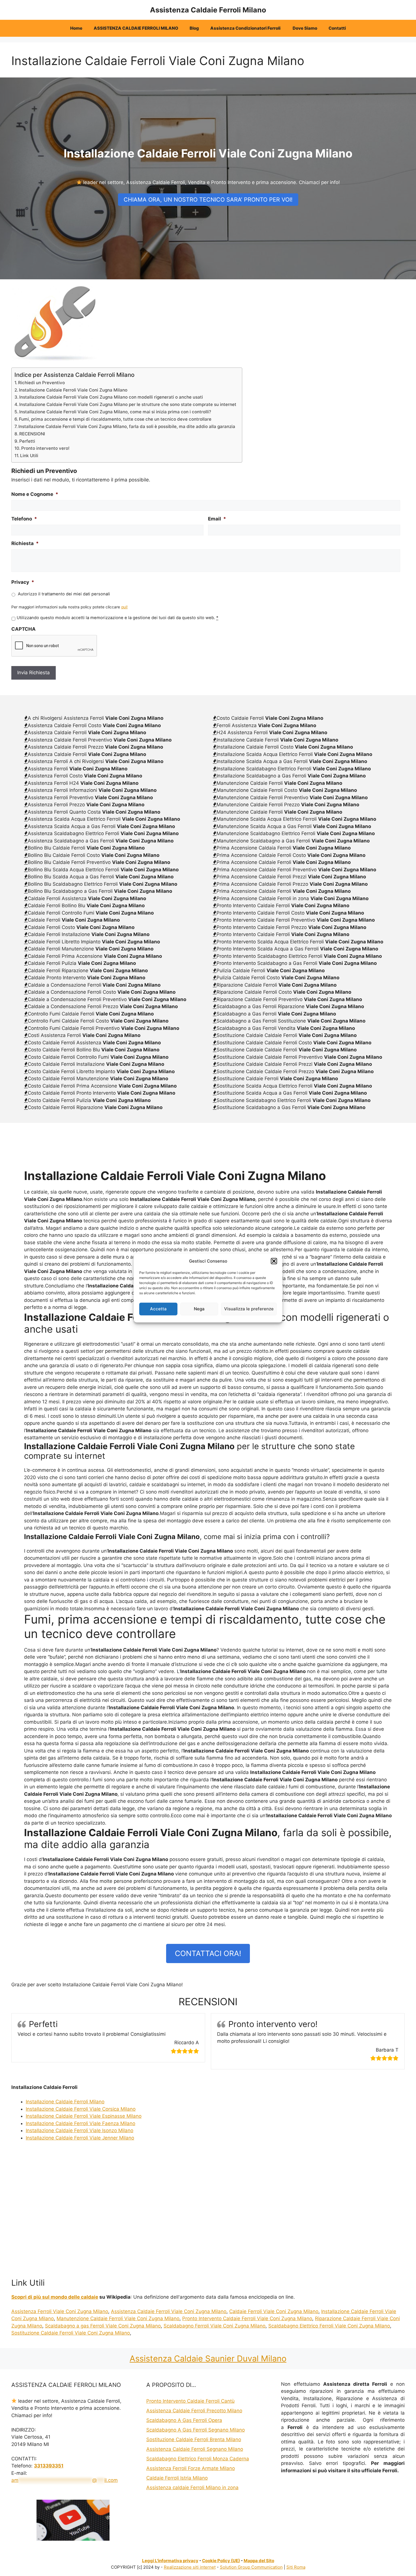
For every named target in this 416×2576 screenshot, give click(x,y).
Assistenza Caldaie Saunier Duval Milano (208, 2358)
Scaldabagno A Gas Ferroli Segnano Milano (196, 2430)
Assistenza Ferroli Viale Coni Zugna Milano (60, 2311)
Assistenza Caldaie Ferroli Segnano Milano (195, 2449)
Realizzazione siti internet (190, 2567)
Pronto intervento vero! (45, 448)
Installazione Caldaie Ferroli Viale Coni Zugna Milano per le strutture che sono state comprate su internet (128, 404)
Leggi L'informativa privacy (170, 2561)
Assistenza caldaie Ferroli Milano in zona (192, 2488)
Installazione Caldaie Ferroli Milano (65, 2102)
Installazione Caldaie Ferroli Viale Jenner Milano (80, 2138)
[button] (274, 1261)
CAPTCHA (23, 629)
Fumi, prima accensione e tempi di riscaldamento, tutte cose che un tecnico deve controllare (115, 419)
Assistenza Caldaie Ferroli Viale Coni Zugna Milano (169, 2311)
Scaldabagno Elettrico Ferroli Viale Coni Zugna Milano (329, 2326)
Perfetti (27, 441)
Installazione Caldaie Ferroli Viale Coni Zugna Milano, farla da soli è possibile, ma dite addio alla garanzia (127, 426)
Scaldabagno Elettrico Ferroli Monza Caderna (198, 2459)
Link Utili (29, 456)
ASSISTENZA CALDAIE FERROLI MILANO (136, 28)
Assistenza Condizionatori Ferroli (246, 28)
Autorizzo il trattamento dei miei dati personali (64, 594)
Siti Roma (296, 2567)
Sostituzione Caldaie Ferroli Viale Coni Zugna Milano (71, 2333)
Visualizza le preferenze (249, 1309)
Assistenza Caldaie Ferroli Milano (208, 10)
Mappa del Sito (259, 2561)
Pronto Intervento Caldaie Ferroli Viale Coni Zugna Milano (247, 2318)
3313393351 (49, 2466)
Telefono (24, 519)
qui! (124, 607)
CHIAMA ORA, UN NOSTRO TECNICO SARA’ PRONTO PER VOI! (208, 200)
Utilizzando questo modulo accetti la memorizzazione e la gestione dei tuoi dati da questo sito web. (117, 618)
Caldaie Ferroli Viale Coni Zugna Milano (274, 2311)
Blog (194, 28)
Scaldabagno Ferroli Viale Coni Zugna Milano (215, 2326)
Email (217, 519)
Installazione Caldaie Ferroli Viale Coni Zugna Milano (73, 390)
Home (76, 28)
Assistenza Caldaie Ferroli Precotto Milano (194, 2411)
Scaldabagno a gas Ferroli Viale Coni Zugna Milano (103, 2326)
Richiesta (25, 543)
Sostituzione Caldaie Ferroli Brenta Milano (194, 2439)
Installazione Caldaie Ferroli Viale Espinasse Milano (84, 2116)
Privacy (23, 582)
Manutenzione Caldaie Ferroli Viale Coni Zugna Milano (118, 2318)
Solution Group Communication (251, 2567)
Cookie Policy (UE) (221, 2561)
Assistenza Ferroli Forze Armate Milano (191, 2468)
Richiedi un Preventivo (41, 383)
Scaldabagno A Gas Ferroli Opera (184, 2420)
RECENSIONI (32, 434)
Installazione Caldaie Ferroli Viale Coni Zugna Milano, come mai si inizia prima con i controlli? (115, 412)
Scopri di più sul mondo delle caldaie (55, 2297)
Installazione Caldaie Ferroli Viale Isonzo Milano (80, 2130)
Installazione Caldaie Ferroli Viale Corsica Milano (81, 2109)
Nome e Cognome (35, 494)
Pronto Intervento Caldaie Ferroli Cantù (190, 2401)
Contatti (337, 28)
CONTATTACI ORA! (208, 1953)
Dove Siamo (305, 28)
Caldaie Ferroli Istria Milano (177, 2478)
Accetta (158, 1309)
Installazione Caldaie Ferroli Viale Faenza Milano (81, 2123)
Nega (199, 1309)
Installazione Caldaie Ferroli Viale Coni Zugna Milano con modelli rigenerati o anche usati (111, 397)
